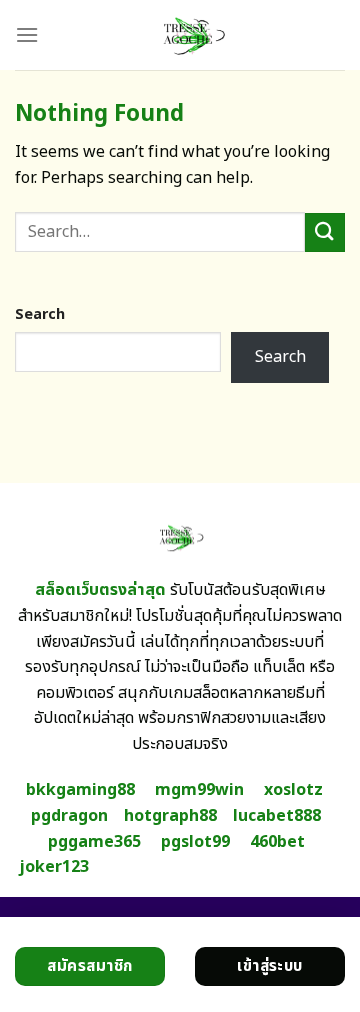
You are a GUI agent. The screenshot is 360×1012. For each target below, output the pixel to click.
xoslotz (293, 790)
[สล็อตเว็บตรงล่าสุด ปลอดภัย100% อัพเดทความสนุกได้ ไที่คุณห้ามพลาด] (192, 35)
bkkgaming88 (80, 790)
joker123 (54, 867)
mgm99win (199, 790)
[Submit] (325, 232)
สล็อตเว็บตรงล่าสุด (100, 590)
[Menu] (27, 34)
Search (40, 314)
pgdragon (69, 816)
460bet (277, 842)
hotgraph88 (170, 816)
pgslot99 (195, 842)
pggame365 (94, 842)
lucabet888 (277, 816)
